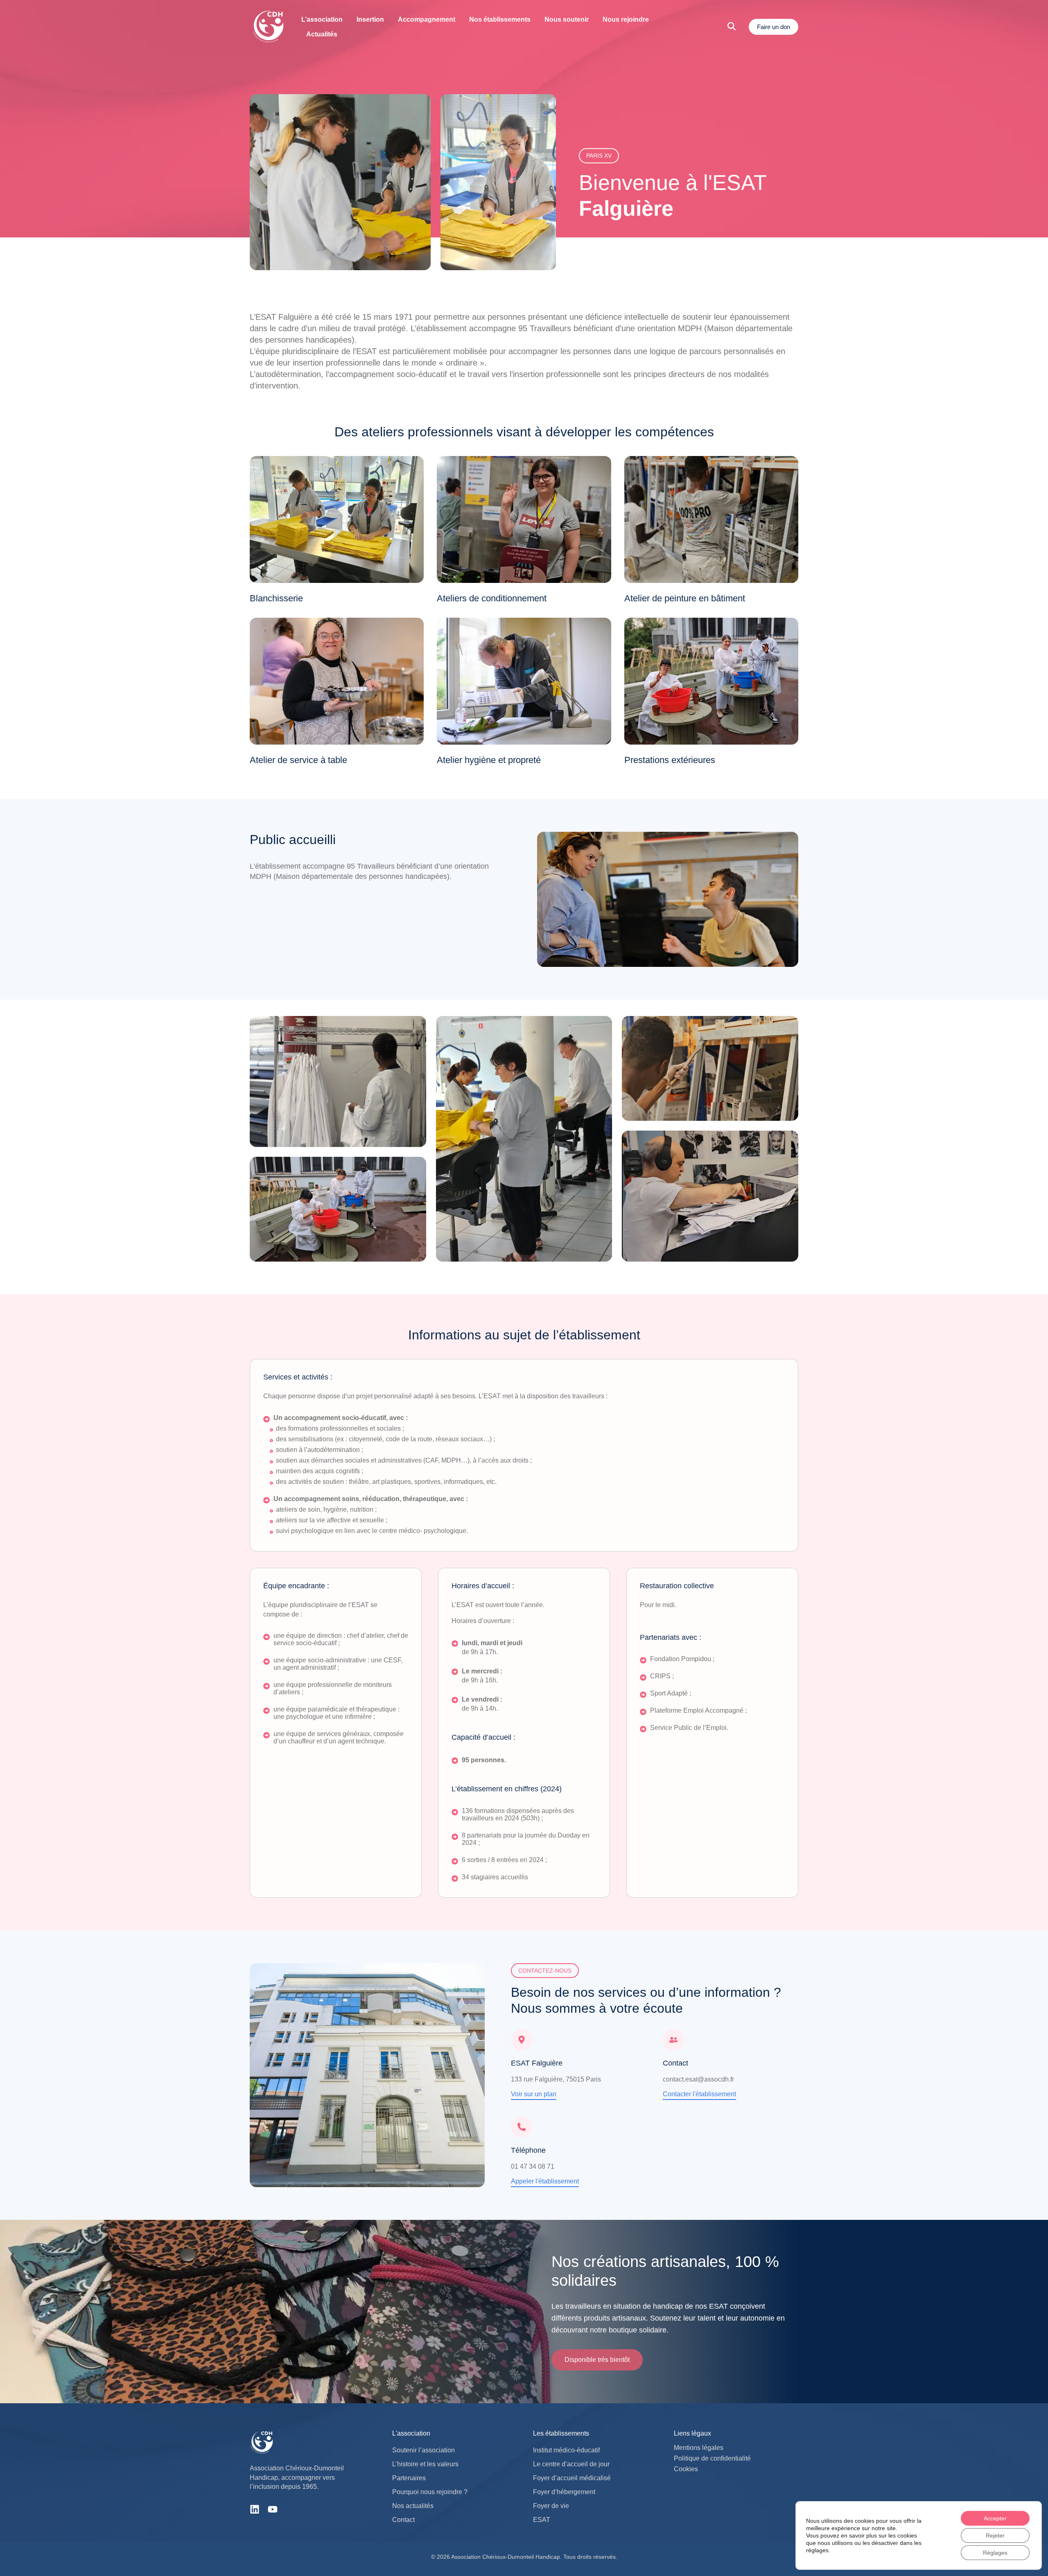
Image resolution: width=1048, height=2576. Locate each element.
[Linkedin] (255, 2509)
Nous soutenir (567, 19)
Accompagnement (427, 19)
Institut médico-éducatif (566, 2450)
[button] (597, 2360)
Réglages (995, 2553)
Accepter (995, 2518)
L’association (322, 19)
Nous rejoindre (626, 19)
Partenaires (409, 2478)
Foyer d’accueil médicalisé (572, 2478)
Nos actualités (413, 2506)
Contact (403, 2520)
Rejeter (995, 2535)
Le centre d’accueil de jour (571, 2464)
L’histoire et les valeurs (425, 2464)
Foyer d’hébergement (564, 2492)
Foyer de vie (551, 2506)
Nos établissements (500, 19)
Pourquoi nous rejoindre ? (430, 2492)
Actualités (322, 34)
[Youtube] (273, 2509)
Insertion (370, 19)
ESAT (542, 2520)
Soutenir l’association (423, 2450)
